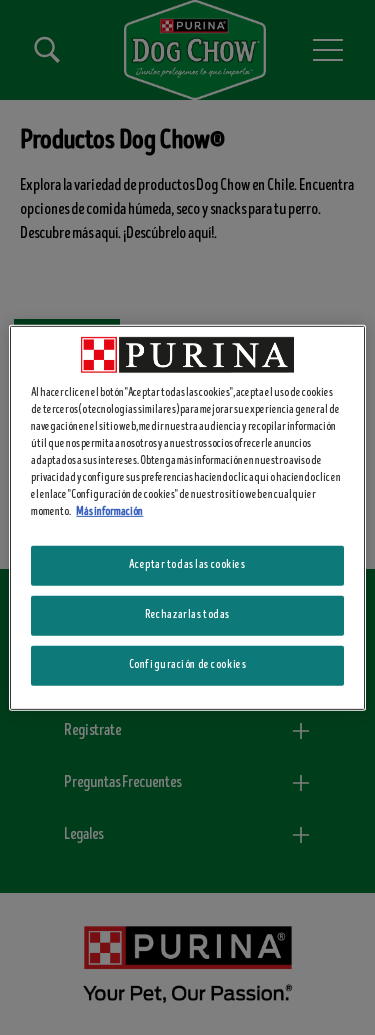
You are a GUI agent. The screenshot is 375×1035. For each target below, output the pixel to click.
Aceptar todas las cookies (187, 565)
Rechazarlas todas (187, 615)
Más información (109, 512)
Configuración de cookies (188, 665)
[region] (187, 517)
